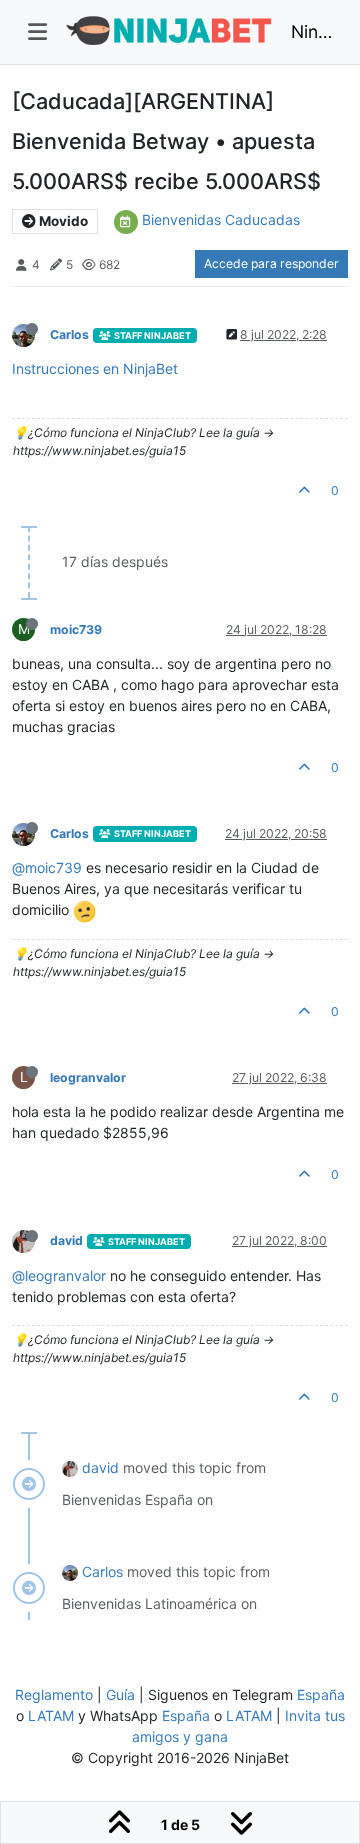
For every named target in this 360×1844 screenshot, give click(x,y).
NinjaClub (311, 31)
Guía (120, 1694)
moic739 (76, 629)
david (66, 1240)
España (321, 1694)
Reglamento (54, 1694)
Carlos (69, 334)
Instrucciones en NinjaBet (95, 368)
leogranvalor (88, 1077)
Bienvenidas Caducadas (221, 219)
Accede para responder (271, 263)
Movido (62, 221)
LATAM (51, 1715)
